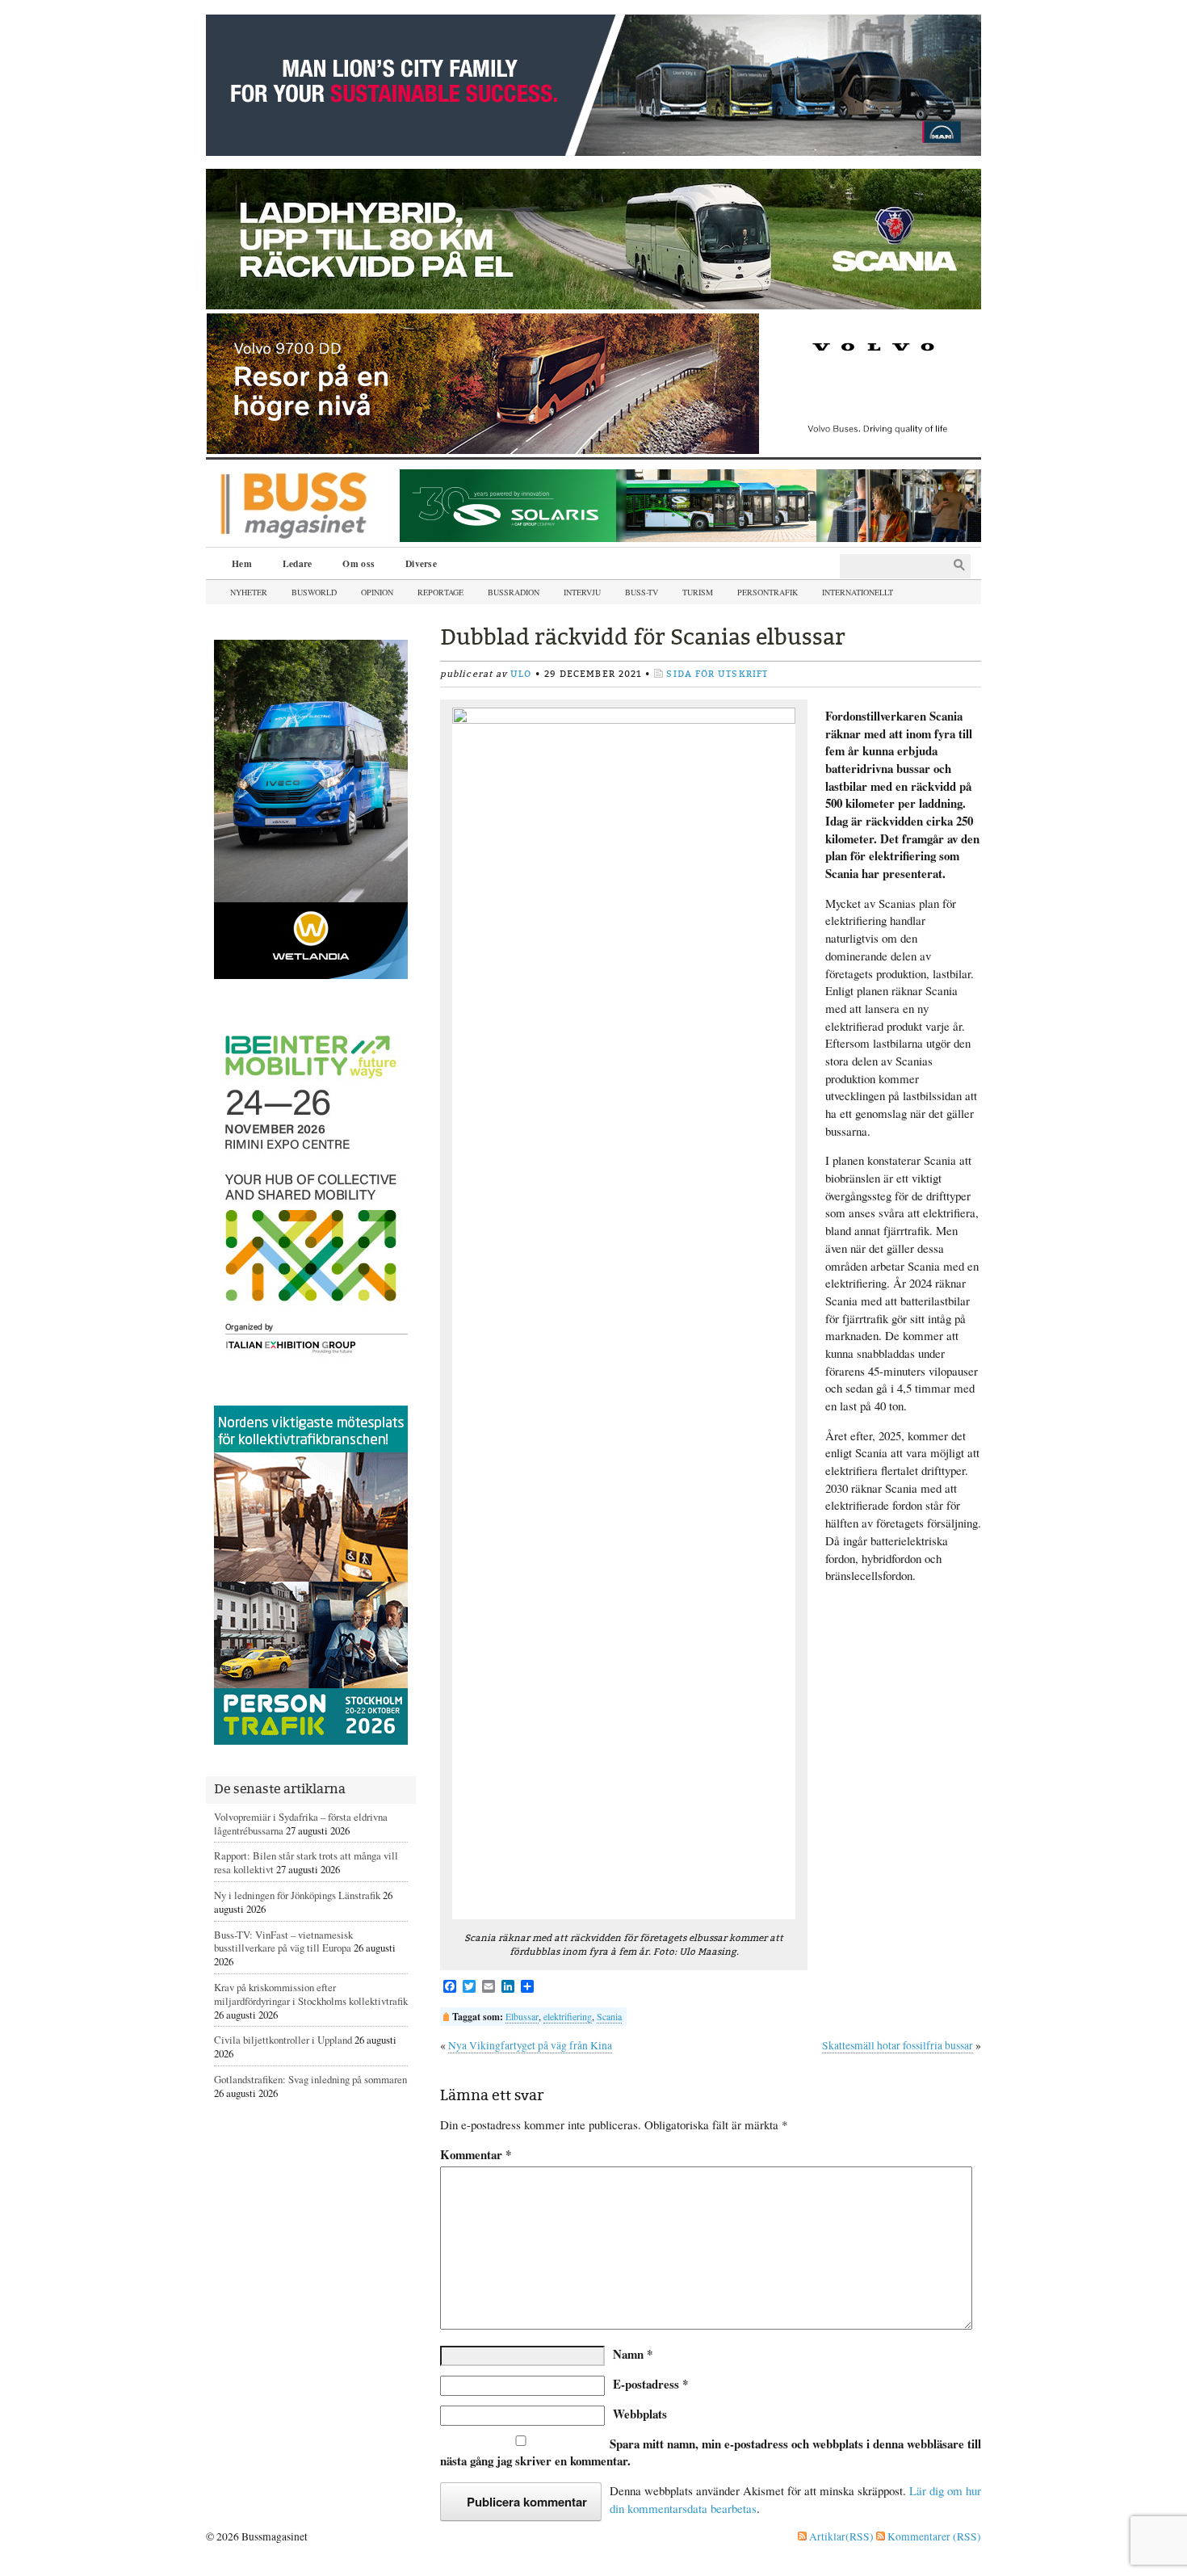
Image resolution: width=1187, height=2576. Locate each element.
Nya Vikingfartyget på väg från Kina (530, 2045)
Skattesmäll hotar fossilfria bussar (898, 2045)
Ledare (298, 563)
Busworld (314, 592)
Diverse (421, 563)
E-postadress (650, 2384)
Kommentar (476, 2155)
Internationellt (858, 592)
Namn (633, 2354)
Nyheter (249, 592)
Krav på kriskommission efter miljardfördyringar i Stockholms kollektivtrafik (311, 1994)
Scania (609, 2016)
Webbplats (640, 2414)
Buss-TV (642, 592)
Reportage (440, 592)
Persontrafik (768, 592)
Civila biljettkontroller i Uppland (283, 2040)
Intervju (582, 592)
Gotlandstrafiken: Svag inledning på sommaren (310, 2079)
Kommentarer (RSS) (933, 2536)
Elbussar (522, 2016)
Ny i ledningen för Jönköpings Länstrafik (297, 1895)
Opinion (377, 592)
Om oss (359, 563)
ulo (521, 674)
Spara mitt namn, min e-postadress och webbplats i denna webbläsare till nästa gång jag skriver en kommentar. (711, 2452)
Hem (242, 563)
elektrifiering (568, 2016)
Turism (698, 592)
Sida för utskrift (717, 674)
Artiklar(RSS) (840, 2536)
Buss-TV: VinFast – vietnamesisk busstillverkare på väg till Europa (283, 1941)
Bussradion (514, 592)
